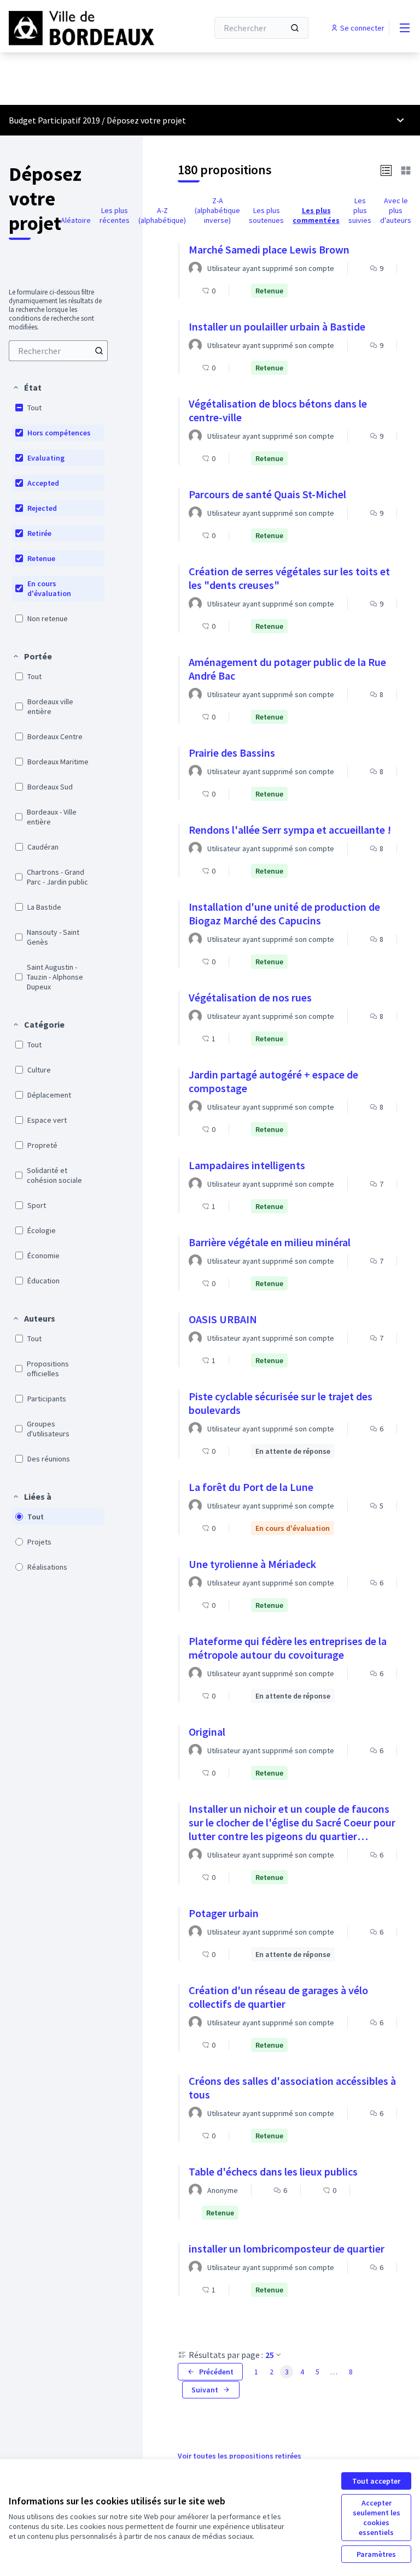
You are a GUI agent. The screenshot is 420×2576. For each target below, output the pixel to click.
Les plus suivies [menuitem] (360, 210)
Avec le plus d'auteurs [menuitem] (396, 210)
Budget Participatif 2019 (54, 120)
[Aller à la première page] (81, 28)
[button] (27, 387)
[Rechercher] (295, 28)
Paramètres (376, 2554)
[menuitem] (58, 351)
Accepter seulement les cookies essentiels (377, 2518)
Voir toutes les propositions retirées (240, 2456)
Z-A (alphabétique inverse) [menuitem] (217, 210)
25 (270, 2355)
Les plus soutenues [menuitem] (266, 215)
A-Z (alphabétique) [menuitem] (162, 215)
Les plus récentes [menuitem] (115, 215)
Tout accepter (376, 2481)
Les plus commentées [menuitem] (316, 215)
